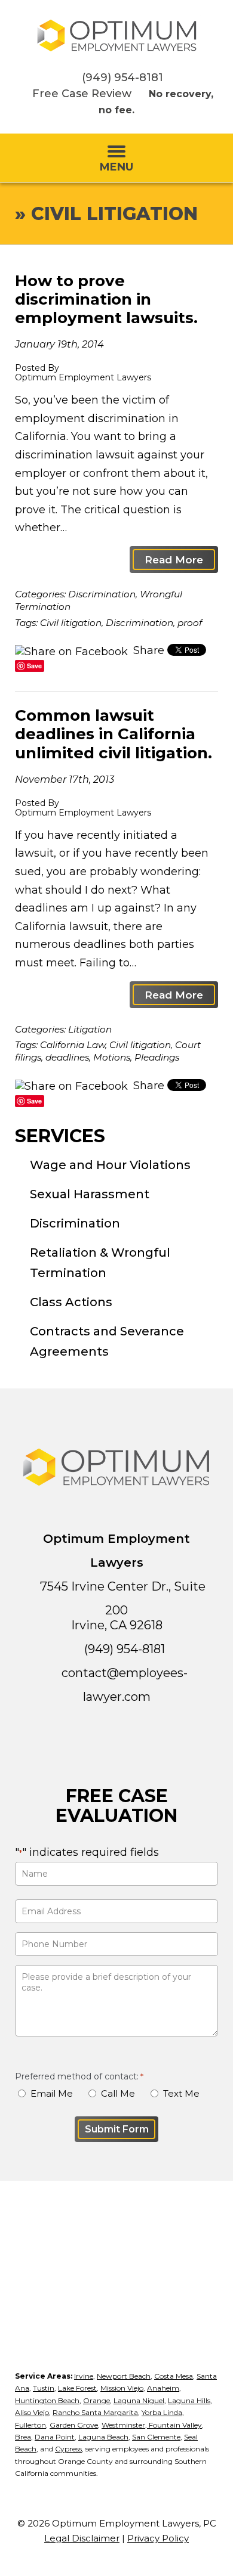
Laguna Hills (189, 2400)
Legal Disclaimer (82, 2538)
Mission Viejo (122, 2388)
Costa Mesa (174, 2376)
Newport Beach (124, 2376)
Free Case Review (82, 94)
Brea (23, 2437)
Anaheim (163, 2388)
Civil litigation (71, 623)
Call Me (118, 2093)
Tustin (44, 2388)
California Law (73, 1045)
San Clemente (156, 2437)
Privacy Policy (158, 2538)
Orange (96, 2400)
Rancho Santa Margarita (95, 2412)
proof (190, 623)
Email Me (52, 2093)
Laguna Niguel (139, 2400)
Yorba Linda (162, 2412)
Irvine (84, 2376)
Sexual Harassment (90, 1194)
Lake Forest (77, 2388)
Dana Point (55, 2437)
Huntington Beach (47, 2400)
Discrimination (102, 594)
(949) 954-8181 (122, 78)
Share (147, 650)
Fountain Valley (174, 2425)
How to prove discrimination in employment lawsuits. (106, 299)
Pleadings (157, 1057)
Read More (174, 559)
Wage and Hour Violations (110, 1165)
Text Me (181, 2093)
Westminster (123, 2425)
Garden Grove (74, 2425)
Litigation (90, 1029)
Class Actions (71, 1302)
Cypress (68, 2449)
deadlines (67, 1057)
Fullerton (30, 2425)
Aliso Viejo (32, 2412)
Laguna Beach (103, 2437)
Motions (112, 1057)
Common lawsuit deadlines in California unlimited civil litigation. (114, 734)
